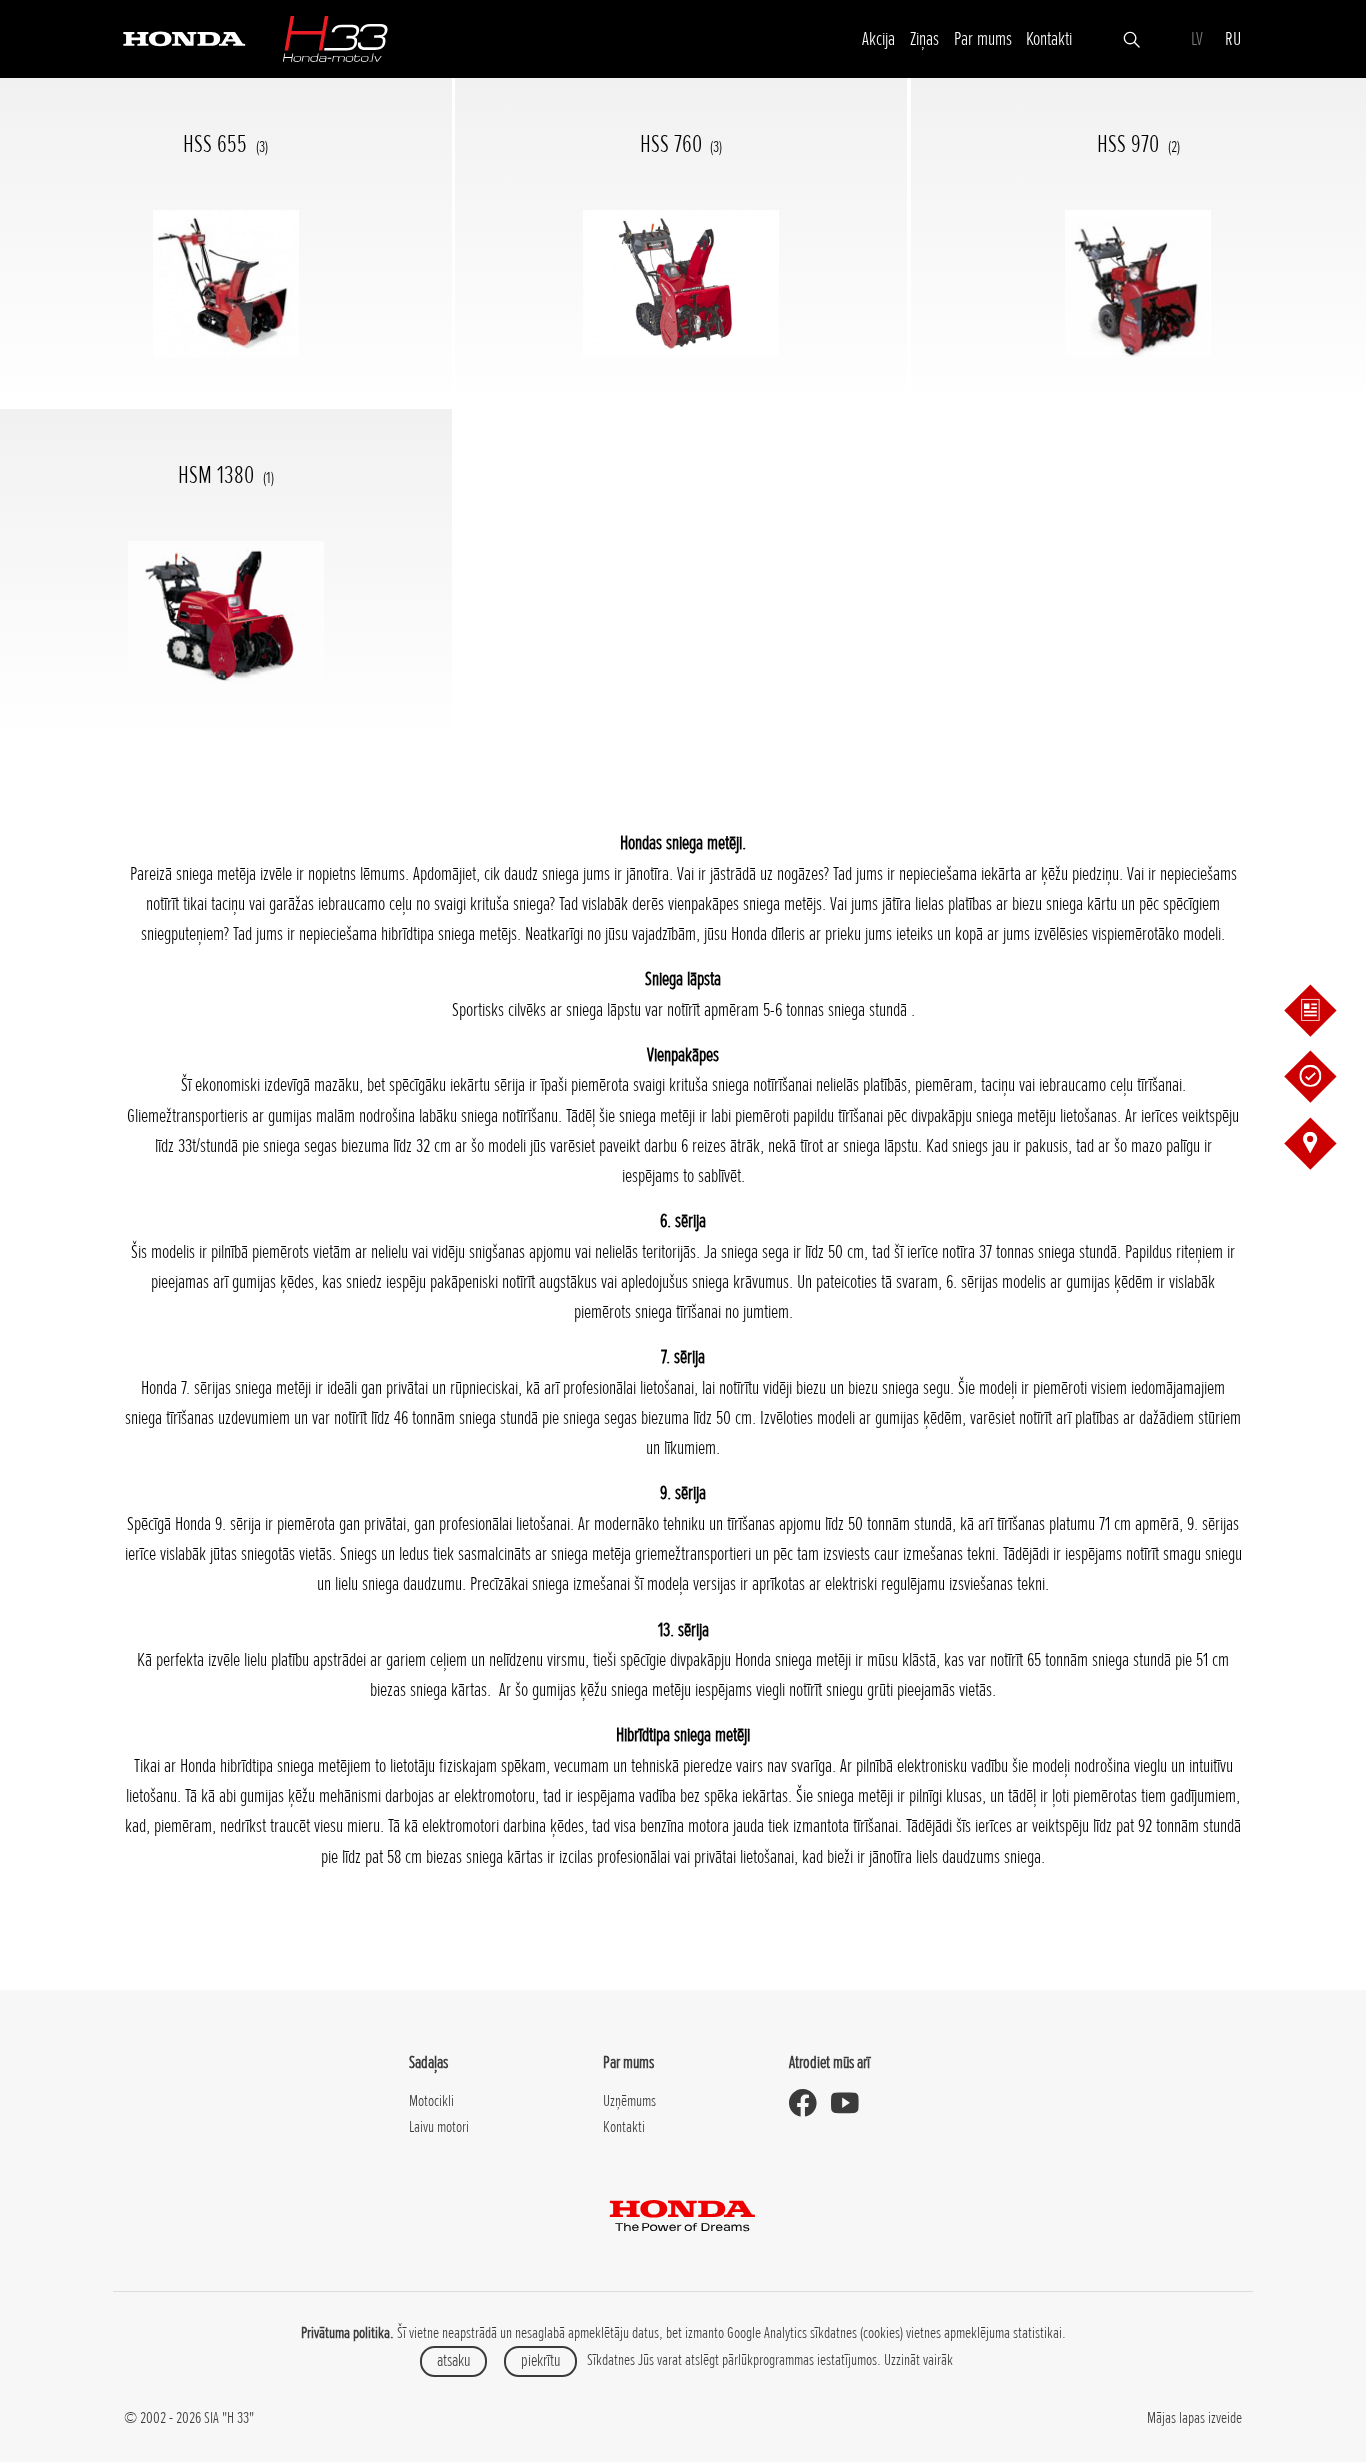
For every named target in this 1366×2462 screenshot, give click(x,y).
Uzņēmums (629, 2101)
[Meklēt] (1131, 38)
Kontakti (1049, 38)
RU (1233, 38)
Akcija (878, 38)
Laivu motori (439, 2127)
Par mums (983, 38)
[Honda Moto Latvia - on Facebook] (810, 2103)
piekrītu (540, 2360)
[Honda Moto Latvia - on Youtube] (852, 2103)
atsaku (453, 2360)
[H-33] (335, 38)
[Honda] (184, 37)
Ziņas (924, 38)
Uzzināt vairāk (918, 2360)
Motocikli (431, 2101)
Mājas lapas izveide (1194, 2418)
